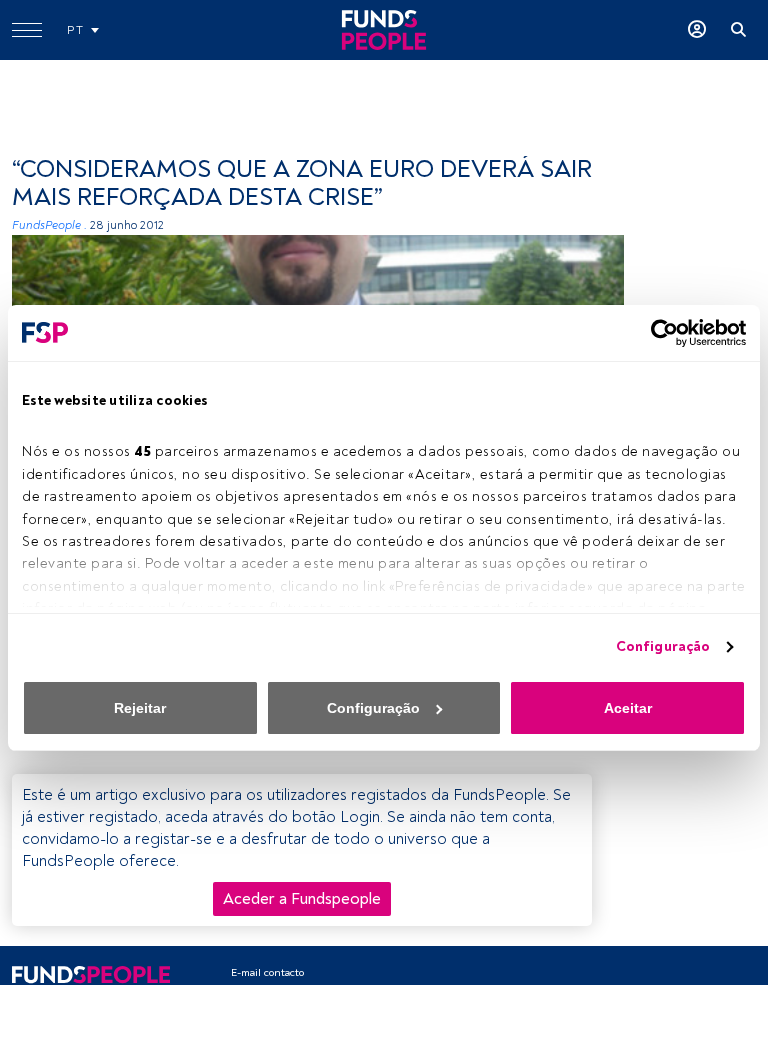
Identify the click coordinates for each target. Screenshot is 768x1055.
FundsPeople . (49, 225)
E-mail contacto (267, 972)
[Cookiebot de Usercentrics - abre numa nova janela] (658, 333)
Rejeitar (140, 708)
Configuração (663, 646)
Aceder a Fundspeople (302, 899)
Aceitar (628, 708)
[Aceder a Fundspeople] (697, 30)
